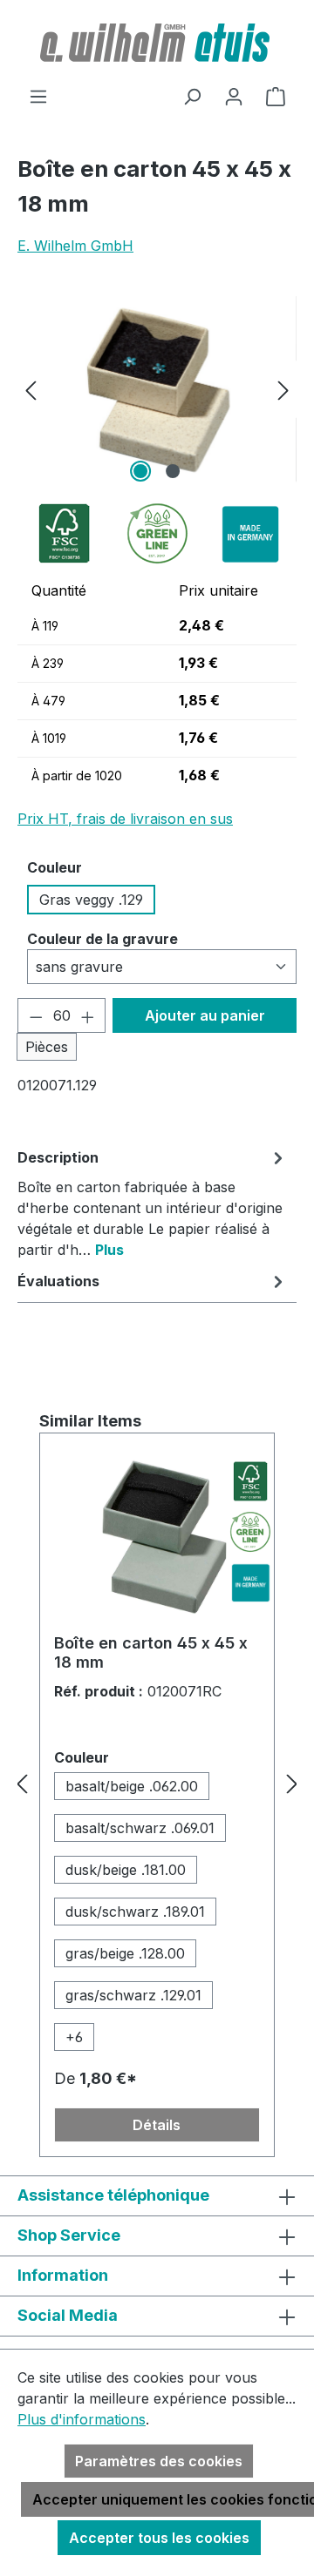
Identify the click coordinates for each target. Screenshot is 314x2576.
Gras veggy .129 (91, 900)
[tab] (153, 1203)
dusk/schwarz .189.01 (135, 1912)
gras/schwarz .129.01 (133, 1995)
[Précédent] (31, 389)
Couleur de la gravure (102, 938)
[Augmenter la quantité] (88, 1015)
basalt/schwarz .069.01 (140, 1828)
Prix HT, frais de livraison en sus (125, 819)
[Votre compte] (234, 96)
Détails (157, 2125)
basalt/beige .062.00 (132, 1786)
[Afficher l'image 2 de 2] (173, 471)
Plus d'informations (82, 2419)
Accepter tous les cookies (159, 2538)
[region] (157, 389)
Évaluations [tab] (58, 1281)
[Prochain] (283, 389)
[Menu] (38, 96)
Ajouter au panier (205, 1015)
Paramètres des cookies (159, 2461)
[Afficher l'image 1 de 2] (140, 471)
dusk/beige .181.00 (126, 1870)
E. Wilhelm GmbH (75, 246)
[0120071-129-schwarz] (157, 389)
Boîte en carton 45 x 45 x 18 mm (151, 1652)
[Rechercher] (192, 96)
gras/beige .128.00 (125, 1953)
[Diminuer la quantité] (36, 1015)
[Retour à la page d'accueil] (157, 43)
